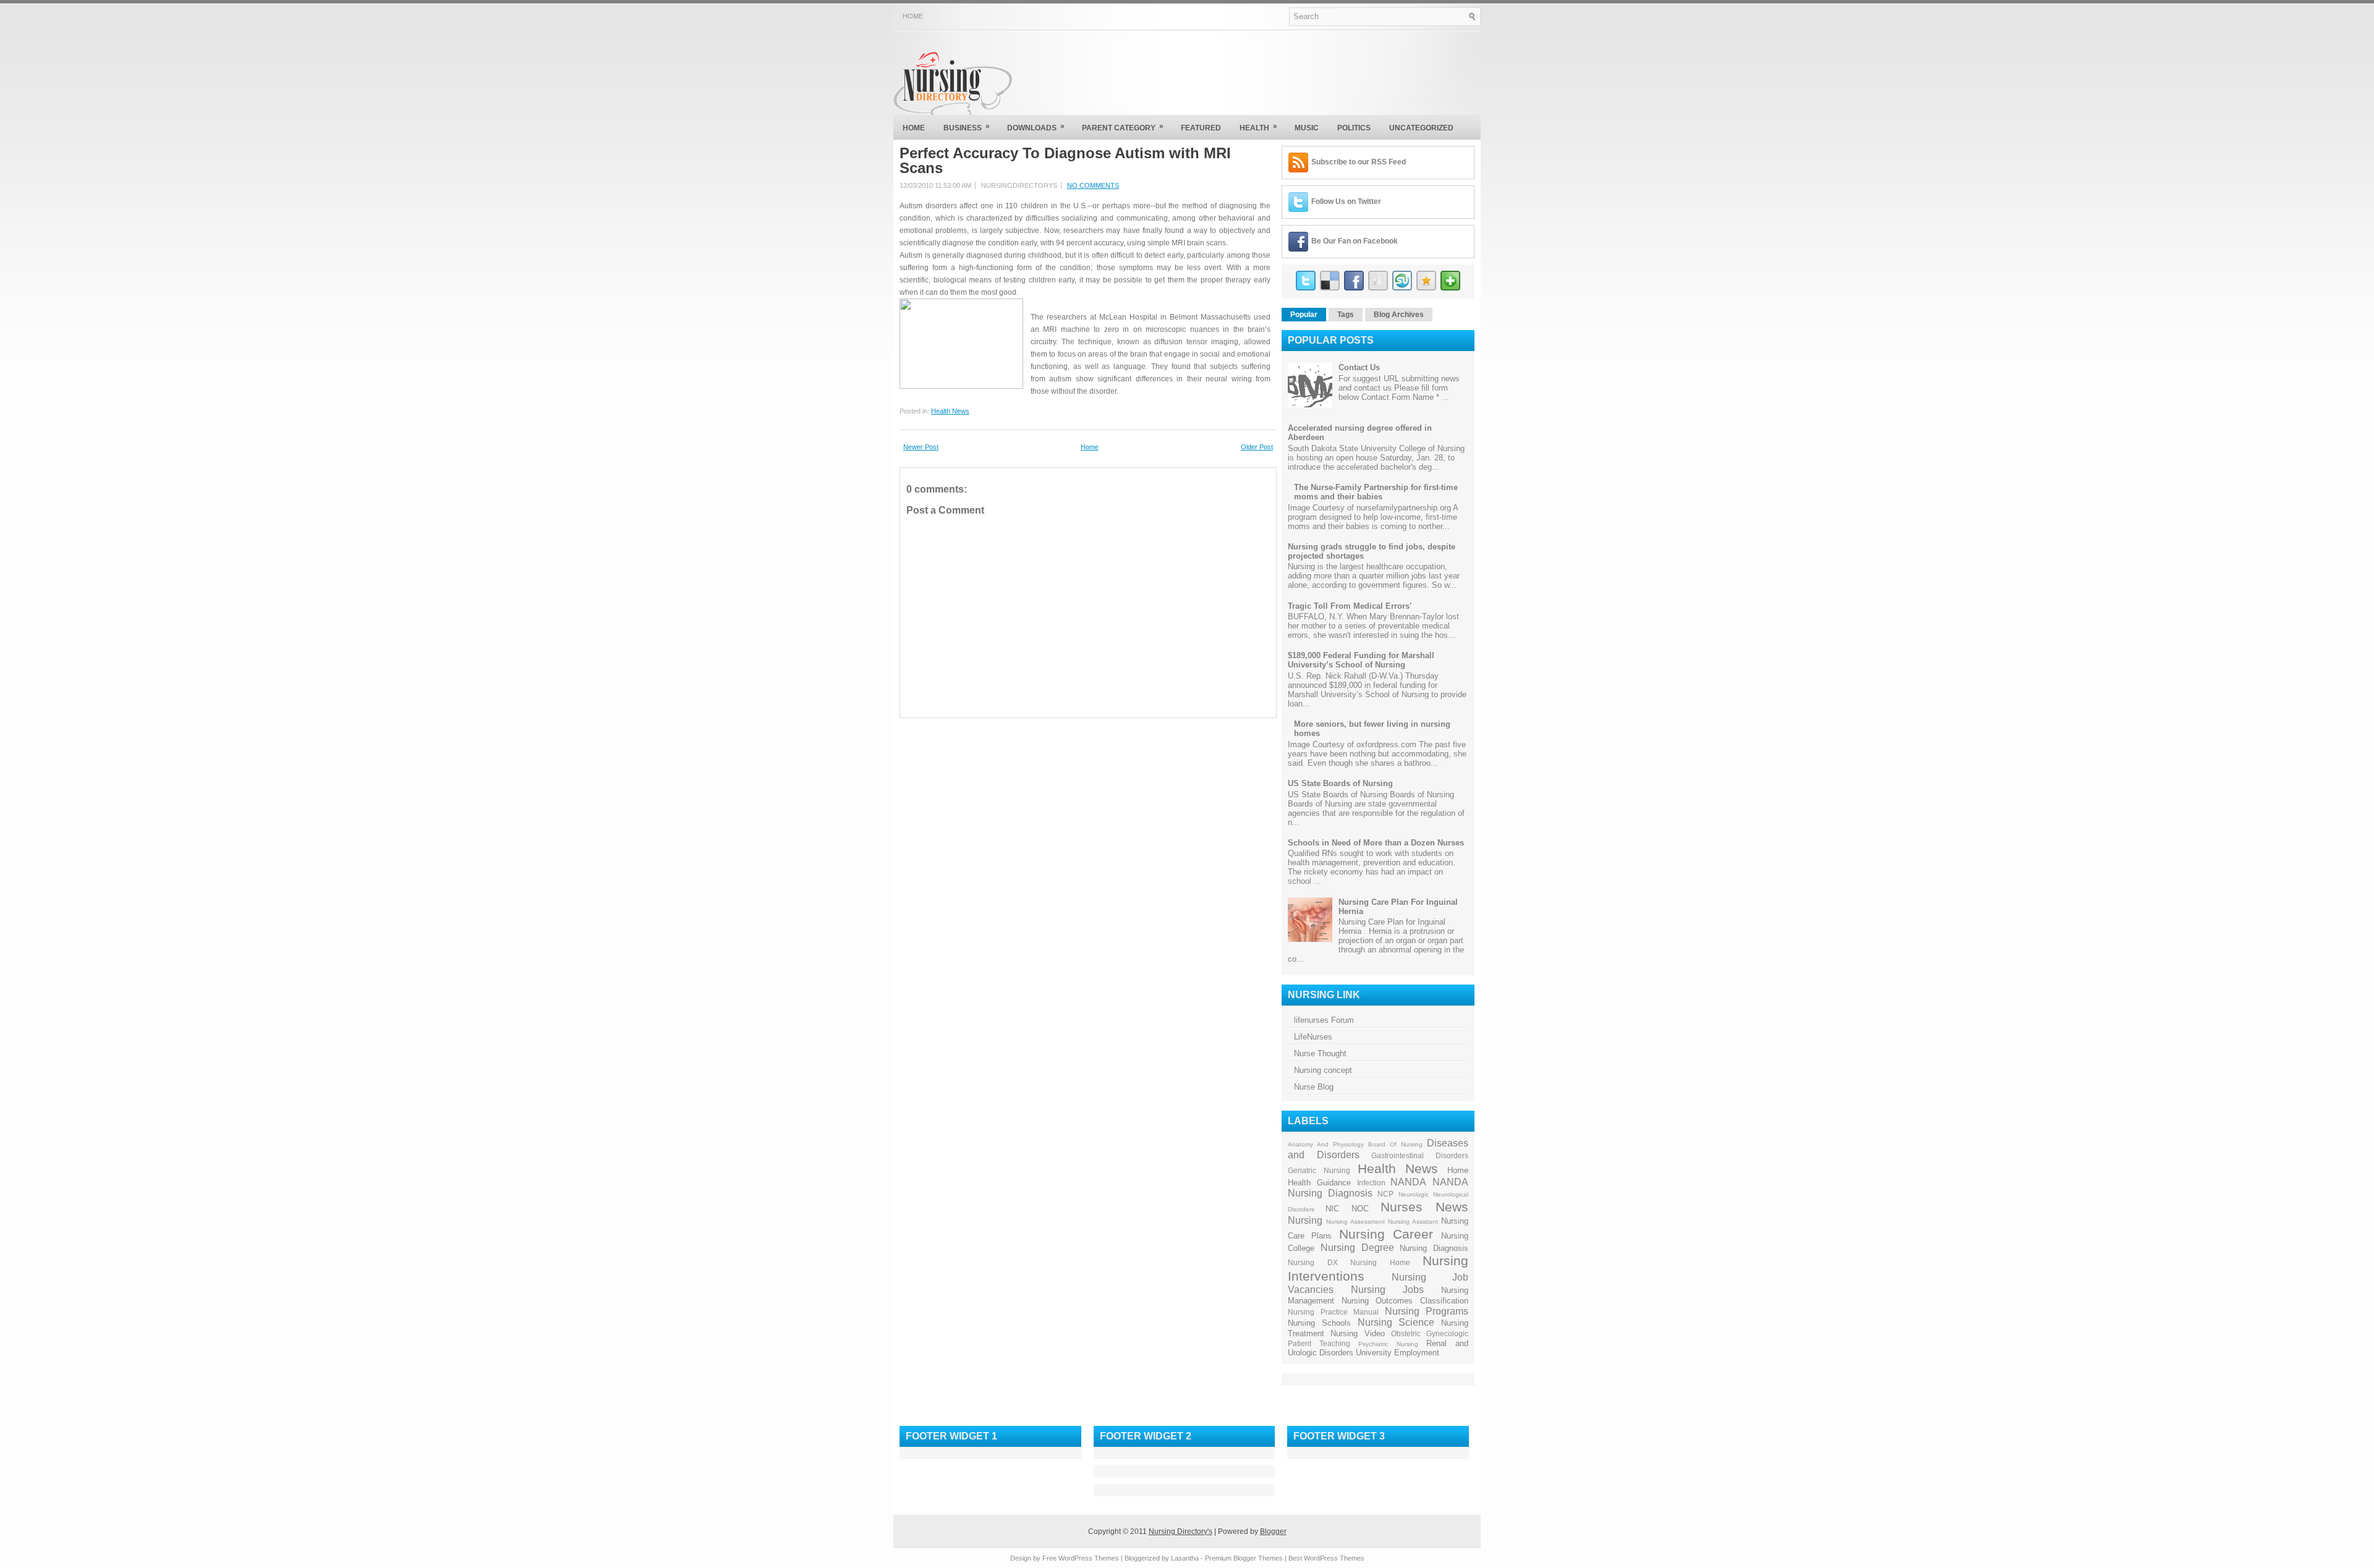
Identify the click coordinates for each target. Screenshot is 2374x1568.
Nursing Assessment (1355, 1222)
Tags (1346, 315)
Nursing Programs (1427, 1311)
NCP (1385, 1194)
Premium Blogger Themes (1244, 1558)
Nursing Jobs (1387, 1290)
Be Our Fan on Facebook (1355, 241)
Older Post (1257, 447)
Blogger (1273, 1532)
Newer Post (921, 447)
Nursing (1305, 1220)
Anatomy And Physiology (1326, 1144)
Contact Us (1359, 367)
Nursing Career (1386, 1234)
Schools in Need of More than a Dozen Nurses (1376, 843)
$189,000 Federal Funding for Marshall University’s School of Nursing (1361, 660)
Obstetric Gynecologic (1430, 1333)
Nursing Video (1357, 1333)
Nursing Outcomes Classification (1405, 1301)
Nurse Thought (1320, 1053)
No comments (1093, 185)
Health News (950, 411)
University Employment (1398, 1353)
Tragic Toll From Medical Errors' (1350, 606)
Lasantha (1185, 1558)
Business (967, 127)
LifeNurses (1313, 1037)
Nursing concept (1323, 1070)
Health (1258, 127)
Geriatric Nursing (1319, 1170)
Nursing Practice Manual (1333, 1312)
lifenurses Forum (1324, 1020)
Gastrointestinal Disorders (1420, 1155)
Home (913, 16)
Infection (1371, 1183)
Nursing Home (1380, 1262)
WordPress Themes (1089, 1558)
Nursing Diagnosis (1434, 1248)
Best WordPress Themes (1326, 1558)
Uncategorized (1421, 128)
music (1307, 128)
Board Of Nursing (1395, 1144)
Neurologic (1414, 1194)
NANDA (1408, 1182)
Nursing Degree (1357, 1248)
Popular (1304, 315)
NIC (1332, 1209)
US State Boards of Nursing (1340, 783)
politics (1354, 128)
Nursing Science (1396, 1322)
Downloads (1036, 127)
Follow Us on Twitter (1346, 201)
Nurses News (1424, 1207)
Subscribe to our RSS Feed (1359, 162)
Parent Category (1123, 127)
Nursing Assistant (1413, 1222)
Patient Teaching (1319, 1343)
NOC (1360, 1209)
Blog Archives (1399, 315)
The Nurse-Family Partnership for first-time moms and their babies (1376, 492)
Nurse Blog (1314, 1087)
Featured (1201, 128)
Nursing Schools (1319, 1323)
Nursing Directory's (1181, 1532)
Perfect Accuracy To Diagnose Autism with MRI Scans (1065, 161)
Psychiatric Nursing (1388, 1344)
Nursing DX (1313, 1262)
